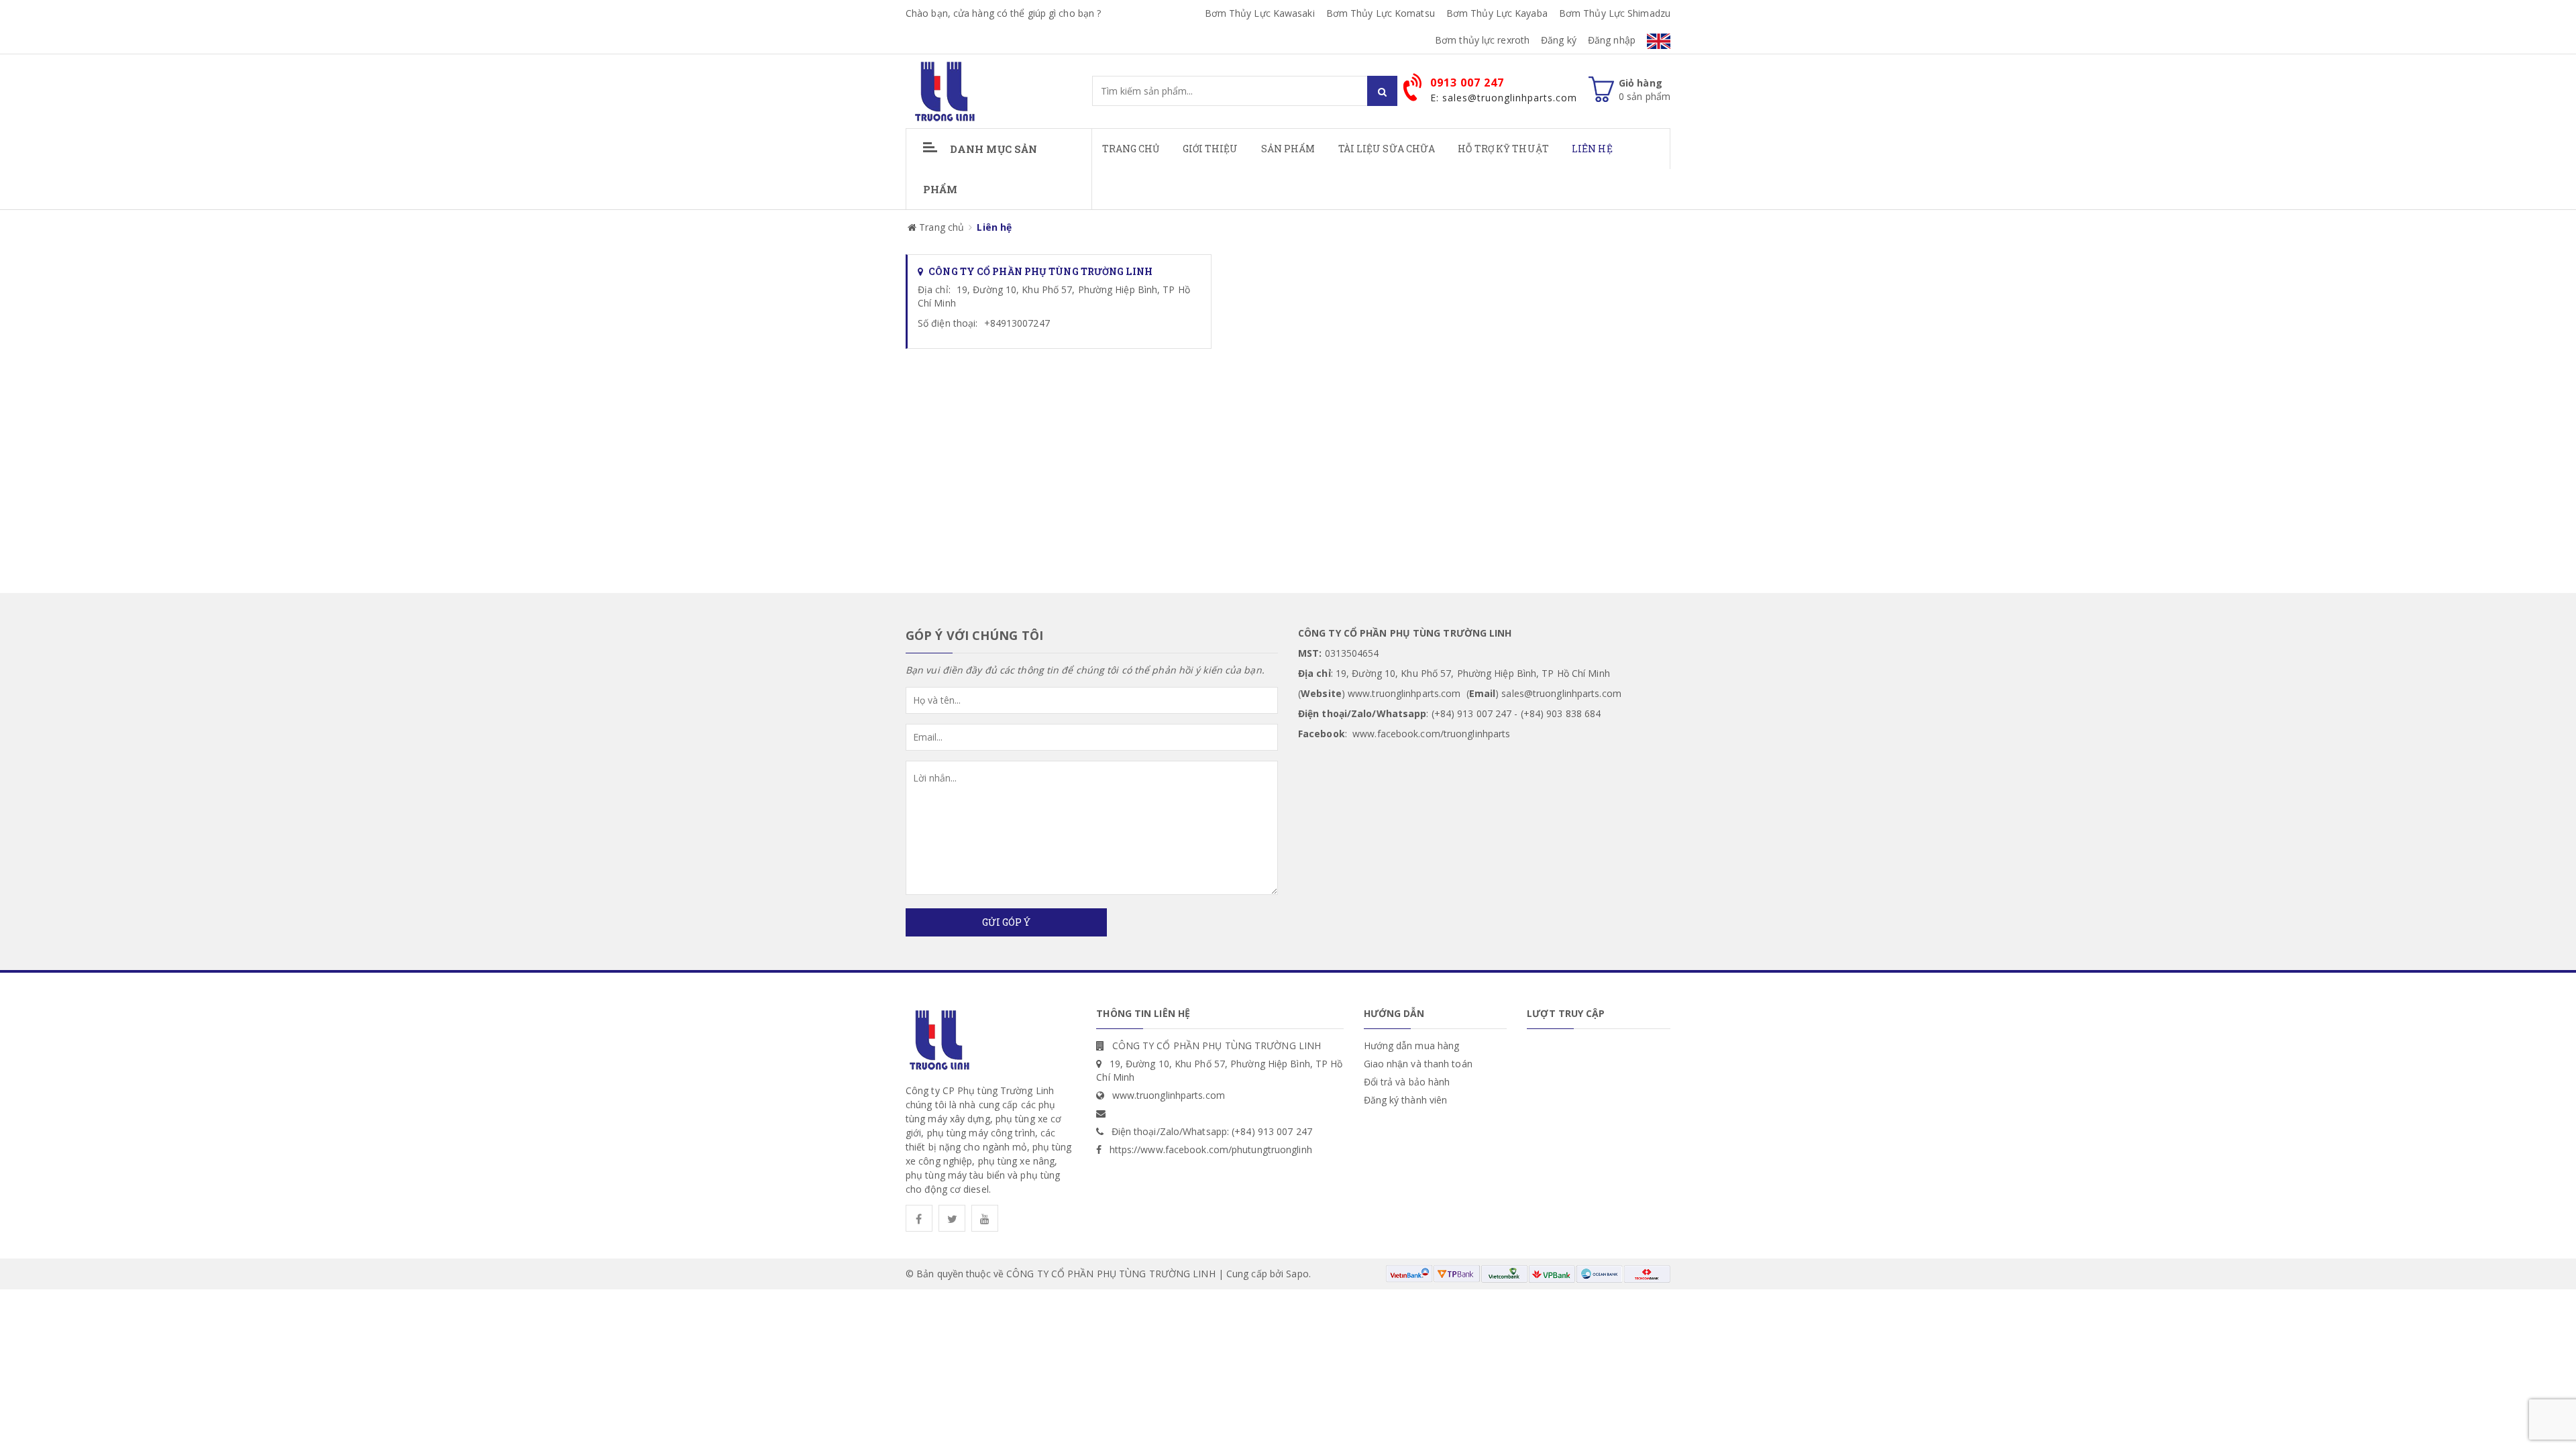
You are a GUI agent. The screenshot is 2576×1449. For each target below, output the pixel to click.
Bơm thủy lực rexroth (1482, 40)
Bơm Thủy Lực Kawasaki (1260, 13)
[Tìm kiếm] (1382, 91)
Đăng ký (1559, 40)
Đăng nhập (1612, 40)
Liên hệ (1592, 149)
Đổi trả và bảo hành (1407, 1082)
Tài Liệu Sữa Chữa (1387, 149)
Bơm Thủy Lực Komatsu (1381, 13)
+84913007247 (1017, 323)
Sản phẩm (1288, 149)
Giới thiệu (1211, 149)
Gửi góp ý (1006, 922)
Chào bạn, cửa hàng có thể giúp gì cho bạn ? (1003, 13)
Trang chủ (1131, 149)
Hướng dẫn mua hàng (1412, 1045)
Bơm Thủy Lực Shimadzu (1615, 13)
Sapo (1297, 1274)
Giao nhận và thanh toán (1418, 1064)
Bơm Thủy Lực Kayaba (1497, 13)
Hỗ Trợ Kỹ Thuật (1503, 149)
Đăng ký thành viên (1406, 1100)
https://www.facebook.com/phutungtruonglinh (1211, 1149)
